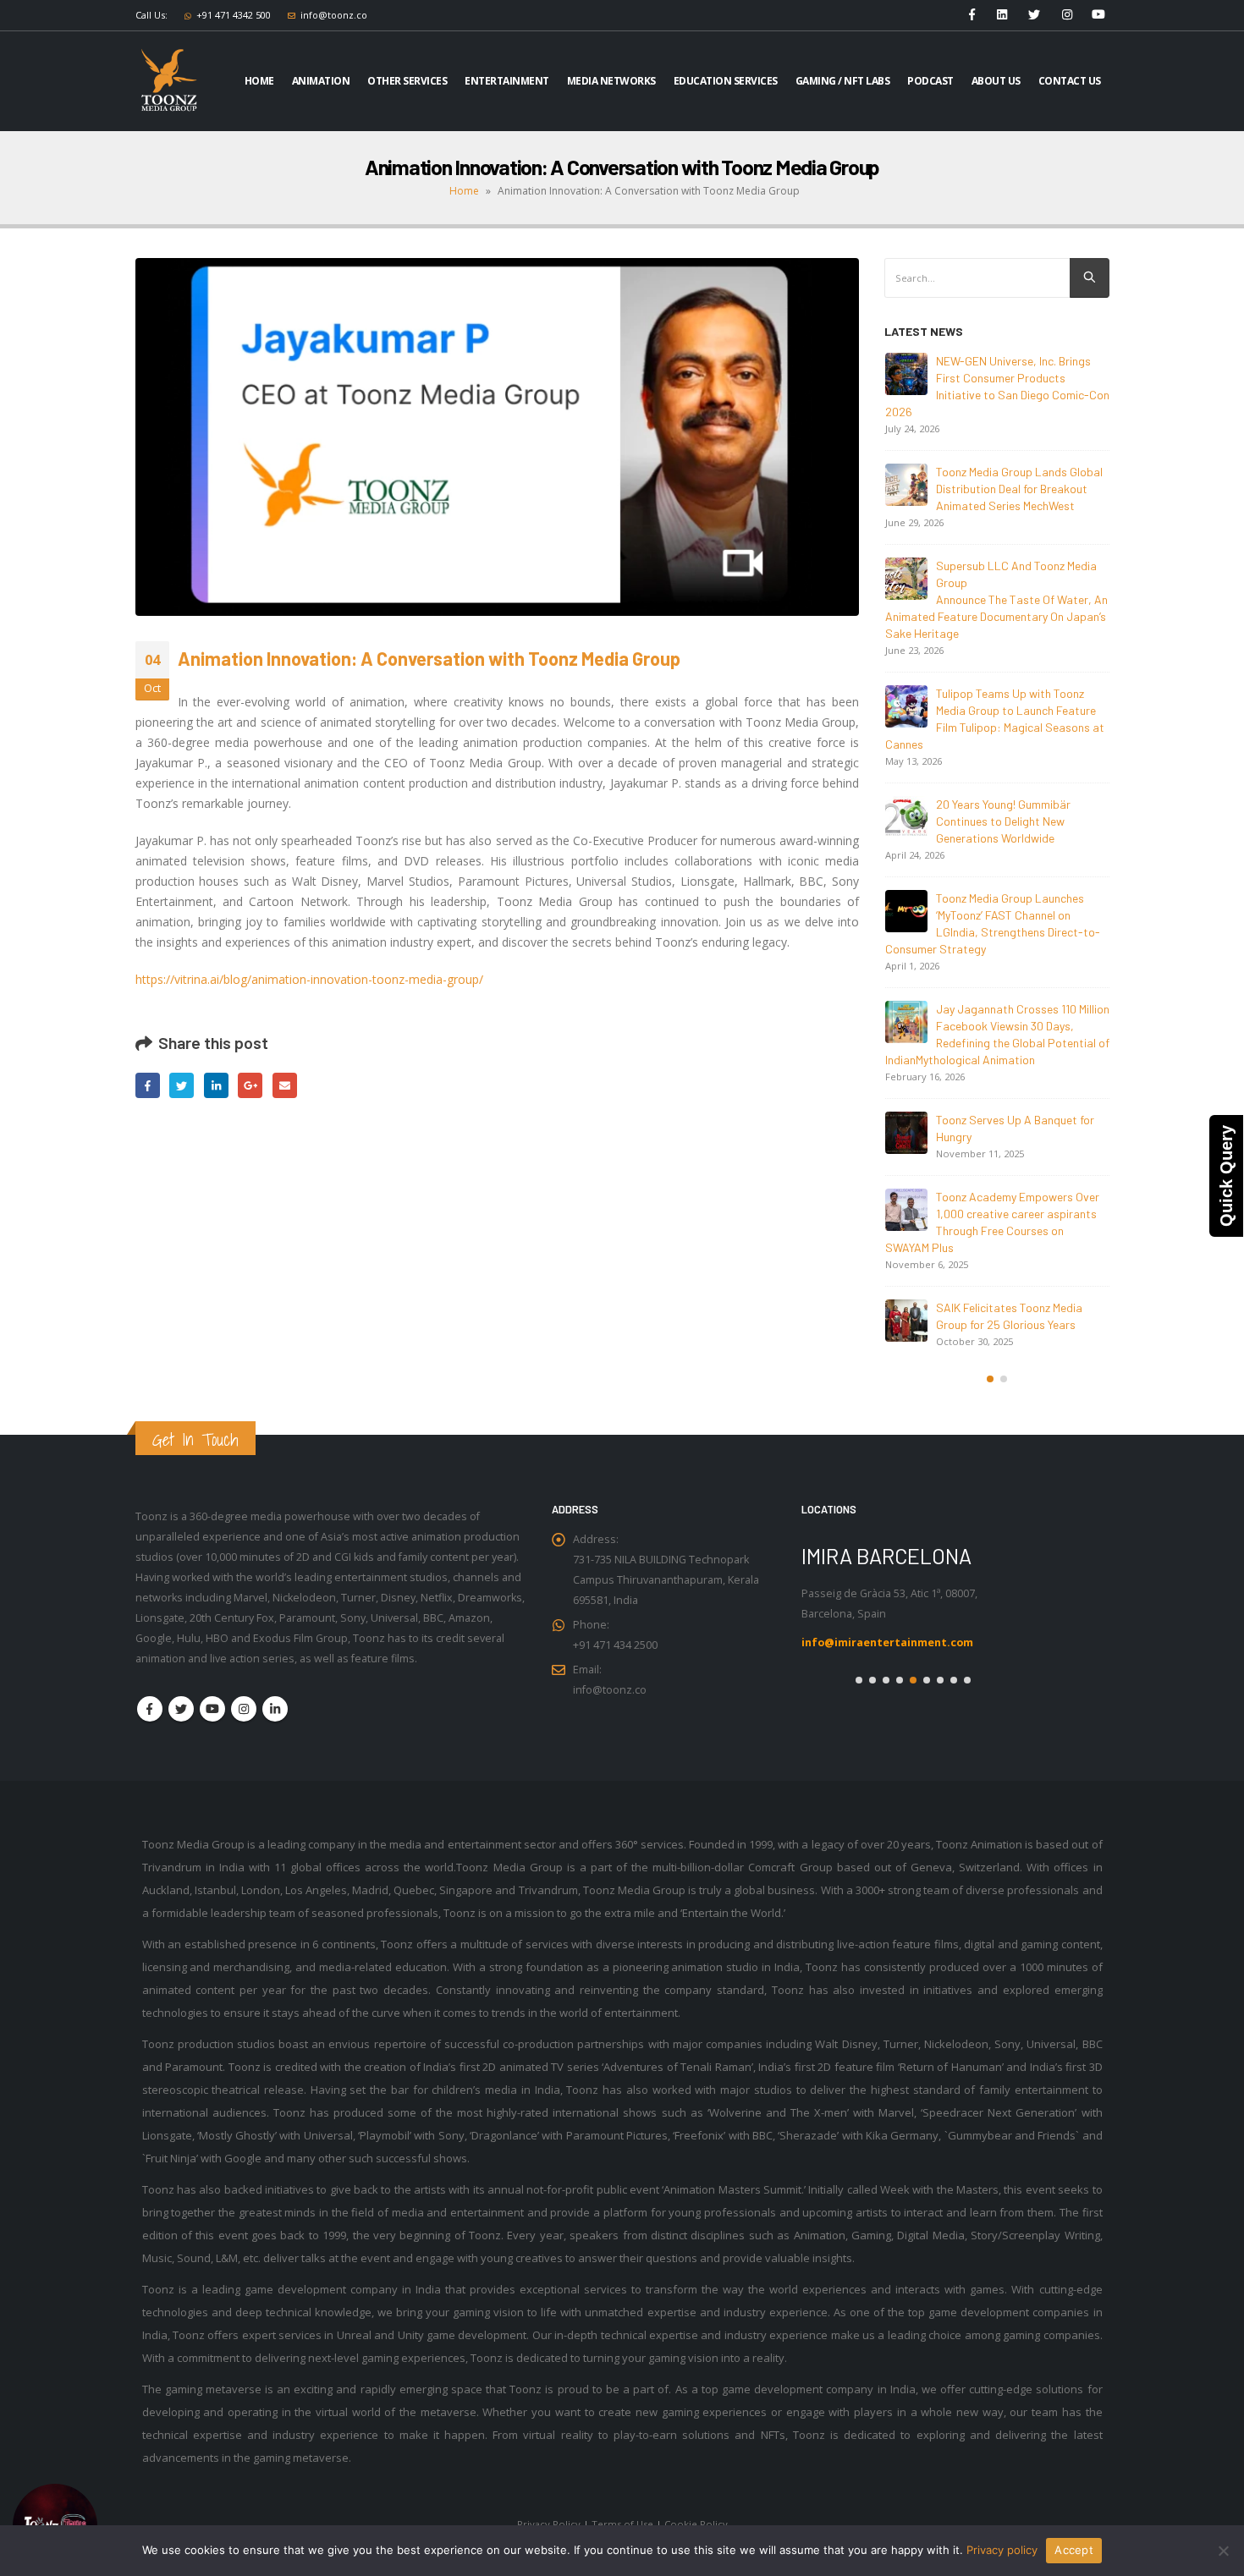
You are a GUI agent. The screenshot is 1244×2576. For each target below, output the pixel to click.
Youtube (212, 1692)
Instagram (244, 1692)
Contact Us (1070, 81)
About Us (996, 81)
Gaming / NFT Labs (843, 81)
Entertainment (507, 81)
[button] (990, 1379)
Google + (250, 1085)
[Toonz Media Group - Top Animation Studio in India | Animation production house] (169, 81)
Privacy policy (1002, 2550)
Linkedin (275, 1692)
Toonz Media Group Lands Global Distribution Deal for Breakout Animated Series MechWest (1019, 489)
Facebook (148, 1085)
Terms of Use (622, 2507)
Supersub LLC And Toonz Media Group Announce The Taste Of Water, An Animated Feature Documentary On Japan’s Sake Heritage (996, 599)
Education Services (726, 81)
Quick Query (1226, 1176)
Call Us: (151, 15)
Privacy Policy (549, 2507)
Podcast (930, 81)
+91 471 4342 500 (234, 15)
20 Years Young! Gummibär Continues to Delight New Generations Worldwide (1003, 821)
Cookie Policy (696, 2507)
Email (285, 1085)
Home (259, 81)
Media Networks (611, 81)
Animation (321, 81)
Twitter (182, 1085)
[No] (1223, 2551)
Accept (1074, 2550)
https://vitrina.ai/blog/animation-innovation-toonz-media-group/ (309, 979)
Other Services (407, 81)
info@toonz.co (334, 15)
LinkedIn (216, 1085)
